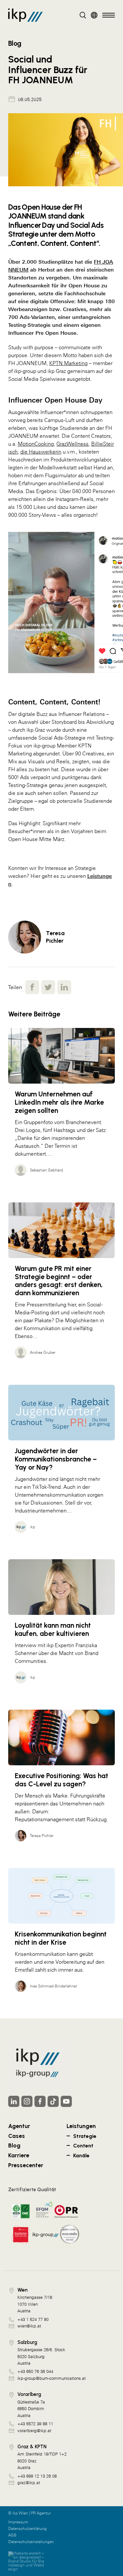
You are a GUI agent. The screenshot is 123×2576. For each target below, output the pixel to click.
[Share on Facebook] (32, 987)
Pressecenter (26, 2165)
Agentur (19, 2126)
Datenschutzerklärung (27, 2529)
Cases (17, 2136)
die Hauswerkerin (41, 452)
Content (83, 2146)
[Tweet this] (48, 987)
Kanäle (81, 2155)
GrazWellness (72, 444)
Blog (14, 2145)
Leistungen (81, 2126)
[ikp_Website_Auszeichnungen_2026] (44, 2222)
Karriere (19, 2155)
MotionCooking (36, 444)
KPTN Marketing (68, 363)
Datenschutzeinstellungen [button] (31, 2542)
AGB (12, 2535)
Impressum (18, 2522)
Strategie (85, 2136)
